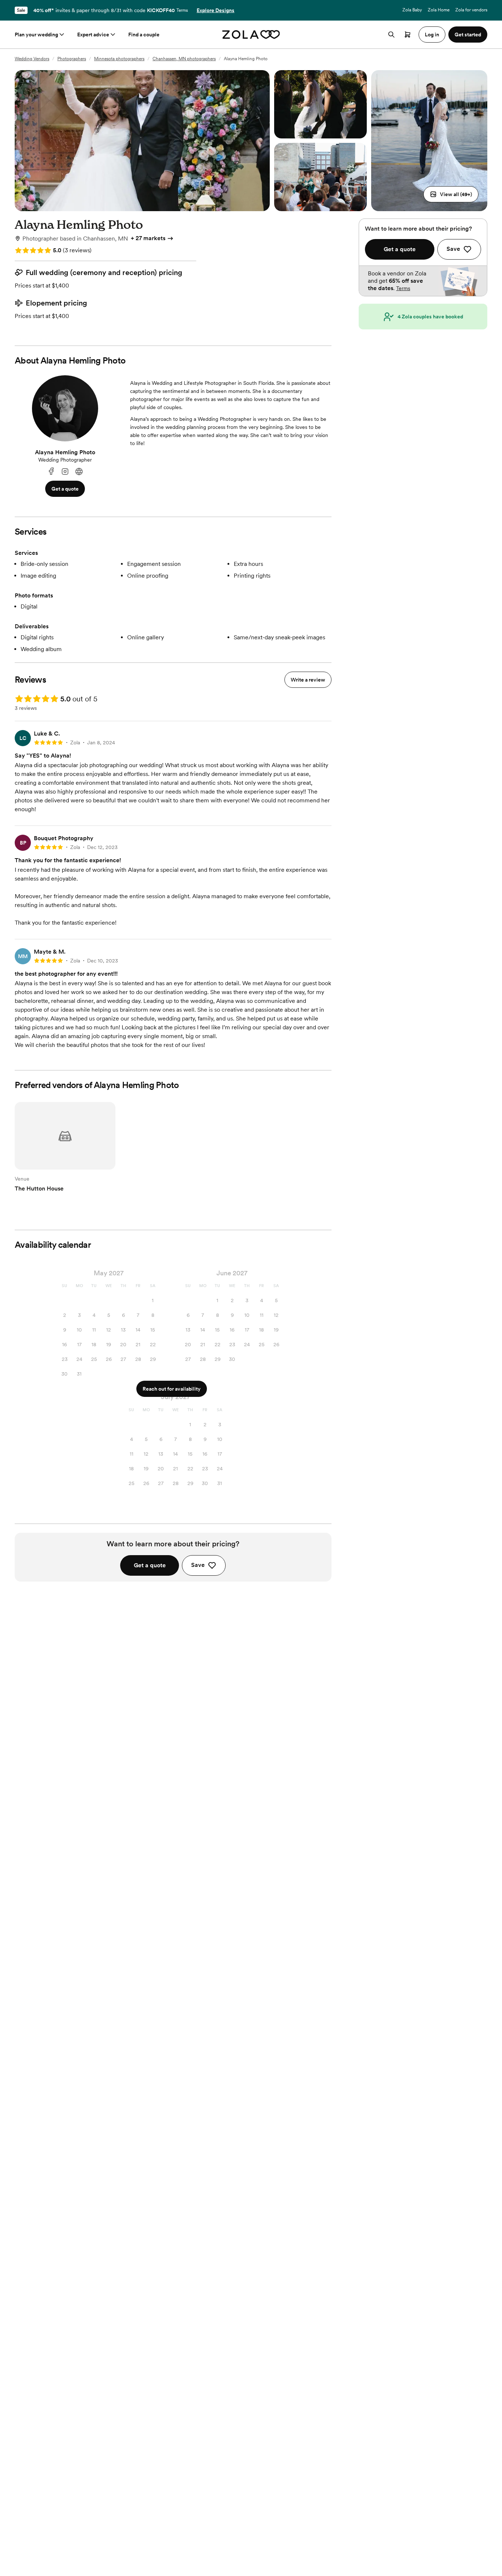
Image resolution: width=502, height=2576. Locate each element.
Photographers (72, 59)
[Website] (79, 472)
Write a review (308, 680)
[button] (451, 194)
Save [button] (198, 1565)
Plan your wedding (36, 35)
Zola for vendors (471, 10)
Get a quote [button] (65, 489)
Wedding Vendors (32, 59)
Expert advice (93, 35)
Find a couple (144, 35)
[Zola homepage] (251, 35)
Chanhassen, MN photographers (184, 59)
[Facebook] (51, 472)
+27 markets (148, 238)
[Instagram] (65, 472)
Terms (182, 10)
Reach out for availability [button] (172, 1389)
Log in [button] (432, 35)
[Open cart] (408, 35)
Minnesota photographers (119, 59)
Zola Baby (412, 10)
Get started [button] (468, 35)
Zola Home (439, 10)
